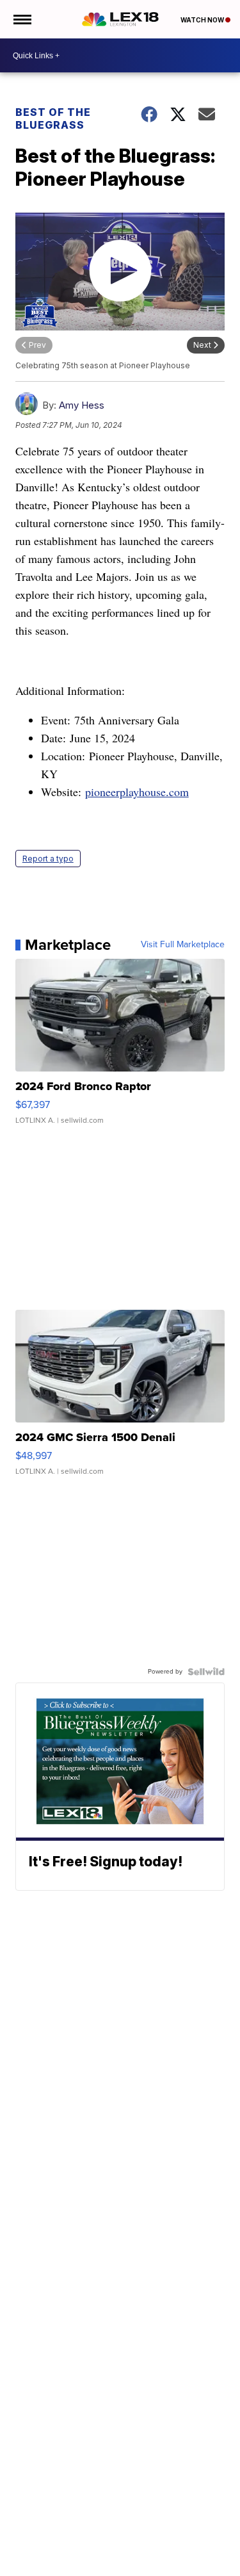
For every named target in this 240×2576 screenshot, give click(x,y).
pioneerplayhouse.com (137, 792)
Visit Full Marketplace (183, 945)
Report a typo (48, 859)
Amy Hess (82, 405)
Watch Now (203, 20)
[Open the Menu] (21, 19)
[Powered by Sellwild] (206, 1672)
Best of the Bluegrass (53, 118)
